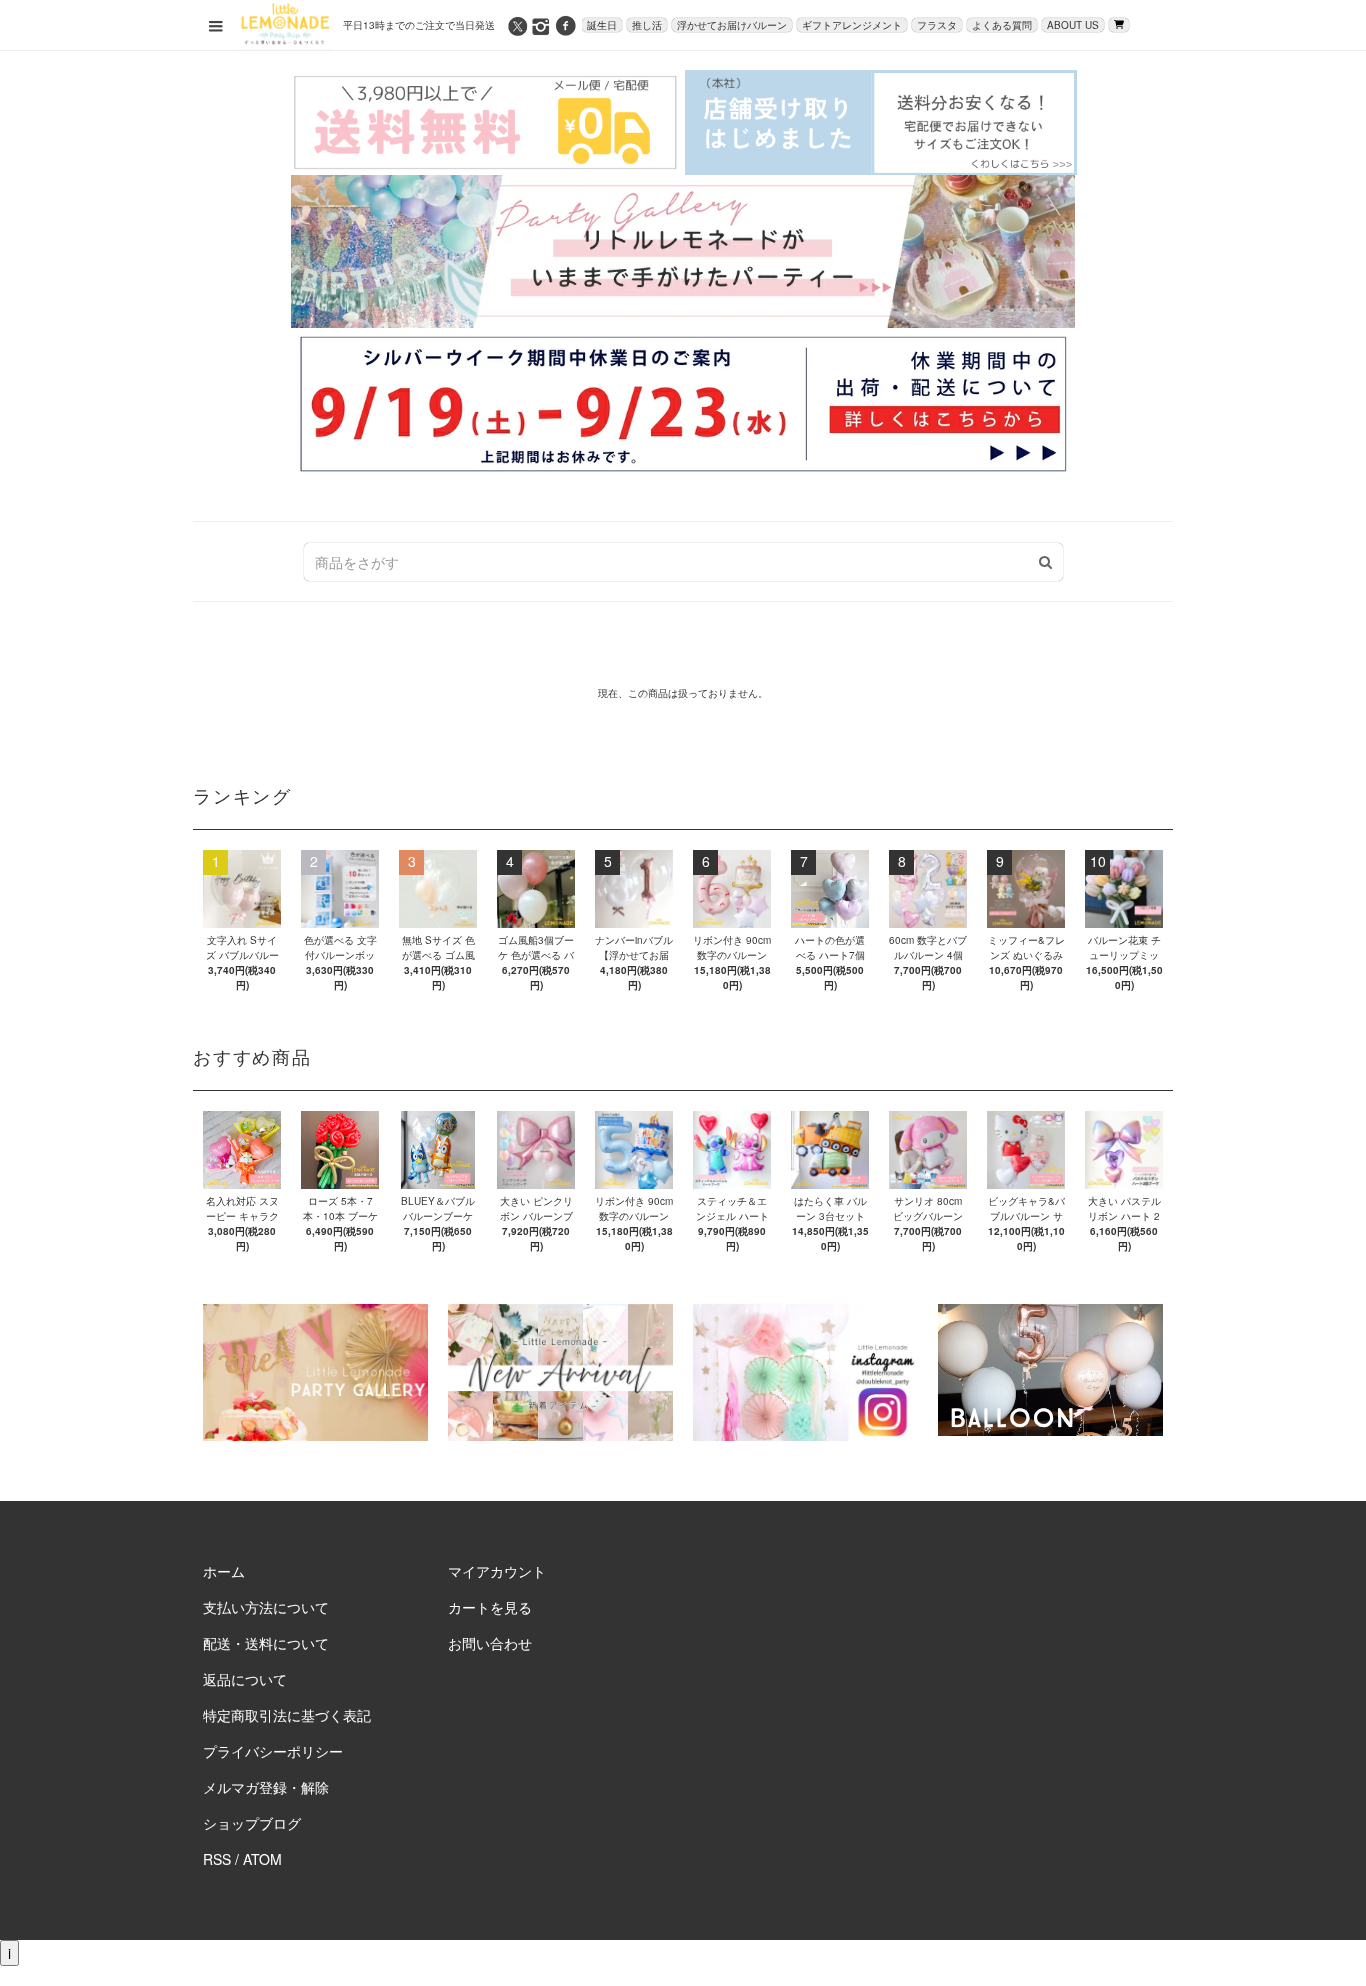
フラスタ (937, 25)
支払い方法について (266, 1607)
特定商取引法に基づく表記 (287, 1715)
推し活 (647, 25)
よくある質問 (1002, 25)
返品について (245, 1679)
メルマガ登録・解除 (266, 1787)
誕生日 (602, 25)
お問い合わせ (490, 1643)
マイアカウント (497, 1571)
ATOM (262, 1859)
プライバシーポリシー (273, 1751)
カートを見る (490, 1607)
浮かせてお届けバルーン (732, 25)
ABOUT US (1073, 25)
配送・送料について (266, 1643)
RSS (217, 1859)
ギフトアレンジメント (852, 25)
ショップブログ (252, 1823)
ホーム (224, 1571)
